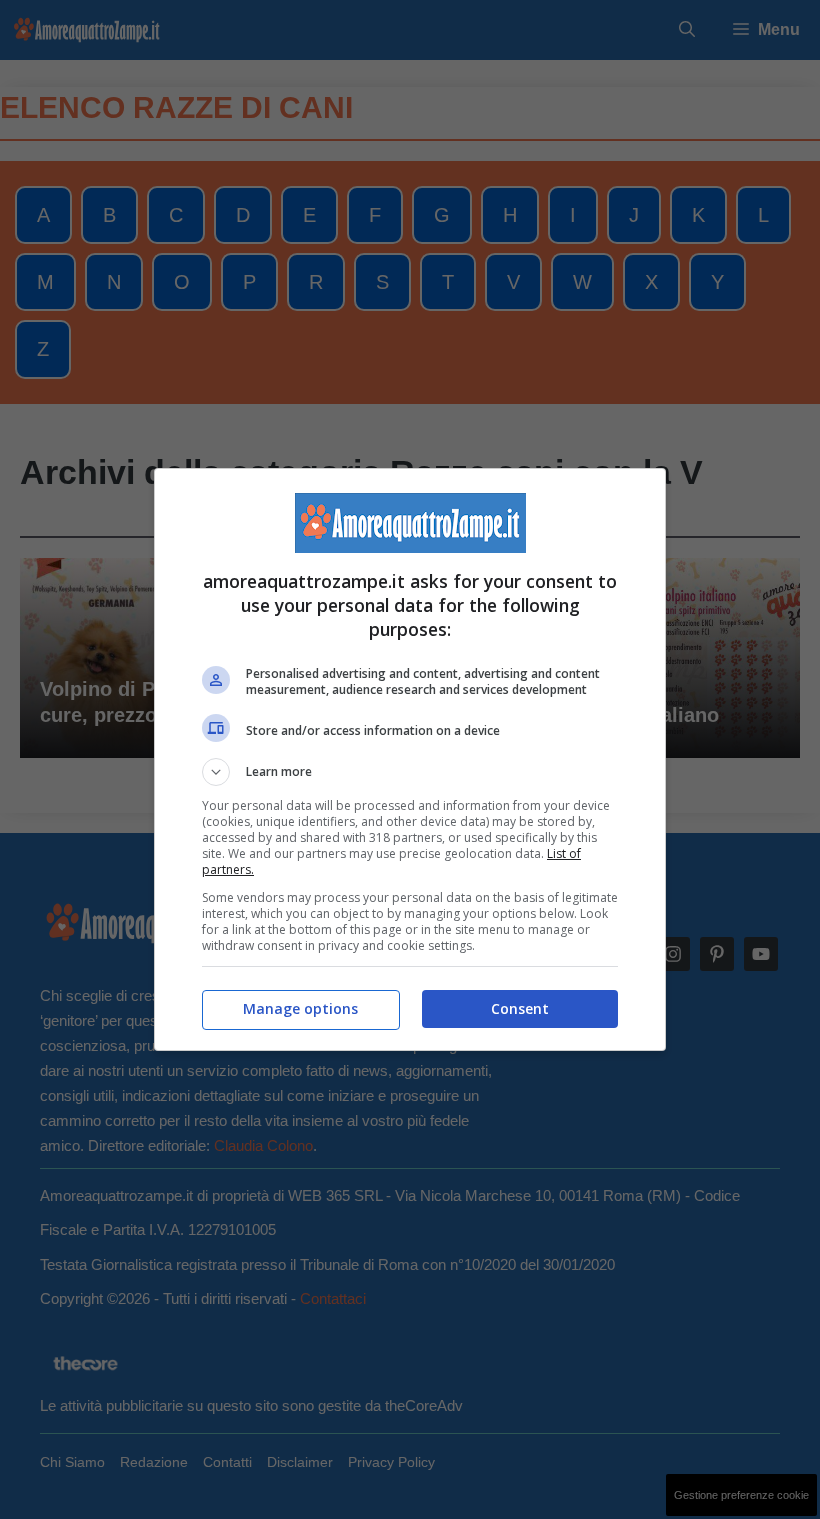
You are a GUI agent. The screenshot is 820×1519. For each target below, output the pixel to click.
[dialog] (410, 759)
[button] (410, 772)
